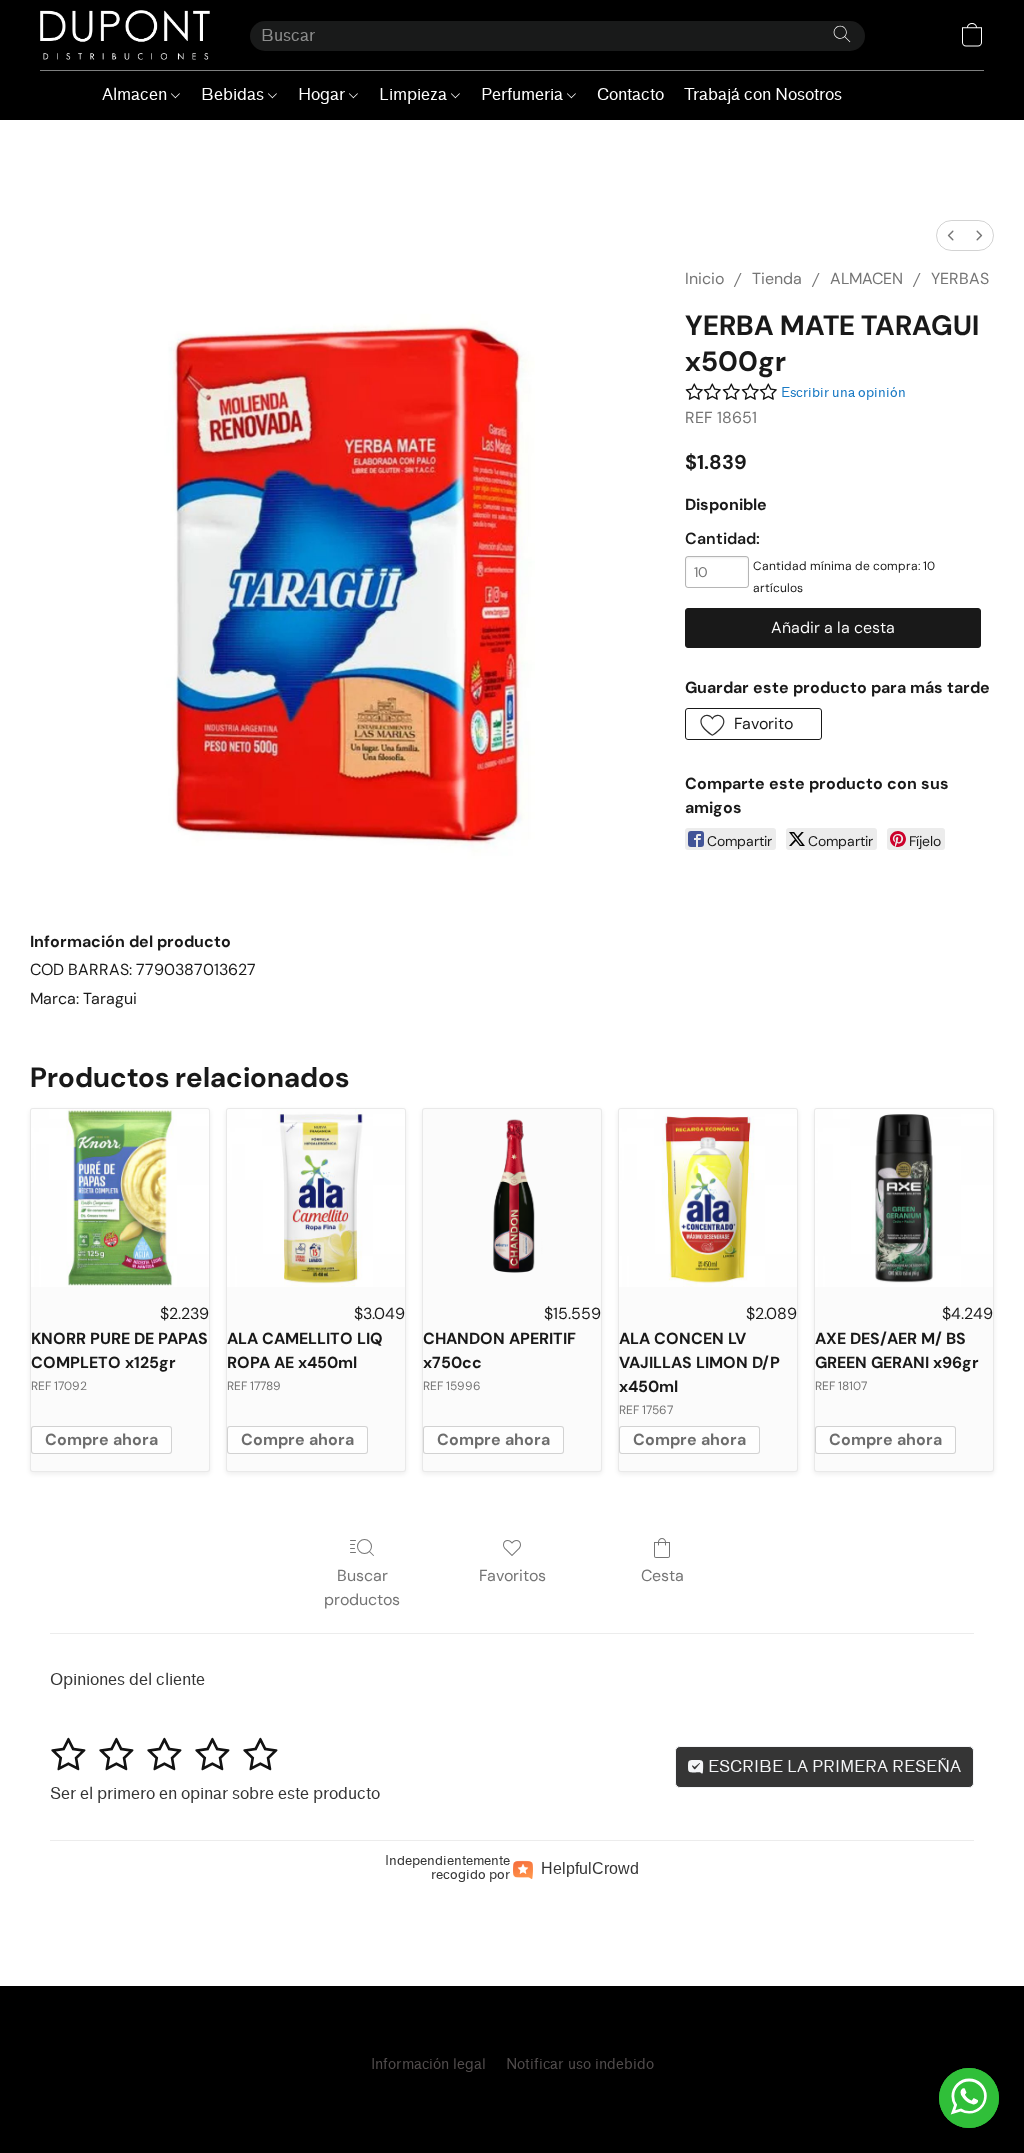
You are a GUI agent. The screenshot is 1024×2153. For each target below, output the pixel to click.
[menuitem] (951, 235)
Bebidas (234, 94)
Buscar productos (362, 1587)
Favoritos (512, 1575)
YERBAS (960, 278)
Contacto (630, 94)
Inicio (704, 278)
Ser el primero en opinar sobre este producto (215, 1793)
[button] (125, 35)
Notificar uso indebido (580, 2064)
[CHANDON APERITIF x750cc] (512, 1198)
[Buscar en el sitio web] (842, 34)
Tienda (777, 278)
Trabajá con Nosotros (763, 94)
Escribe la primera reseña (832, 1766)
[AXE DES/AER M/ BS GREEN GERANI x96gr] (904, 1198)
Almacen (136, 94)
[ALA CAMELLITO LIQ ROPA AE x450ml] (316, 1198)
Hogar (323, 94)
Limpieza (415, 94)
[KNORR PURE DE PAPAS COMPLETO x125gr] (120, 1198)
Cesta (662, 1575)
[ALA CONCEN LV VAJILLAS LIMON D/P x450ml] (708, 1198)
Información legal (428, 2064)
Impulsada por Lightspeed (512, 2099)
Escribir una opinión (843, 392)
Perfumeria (524, 94)
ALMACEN (866, 278)
